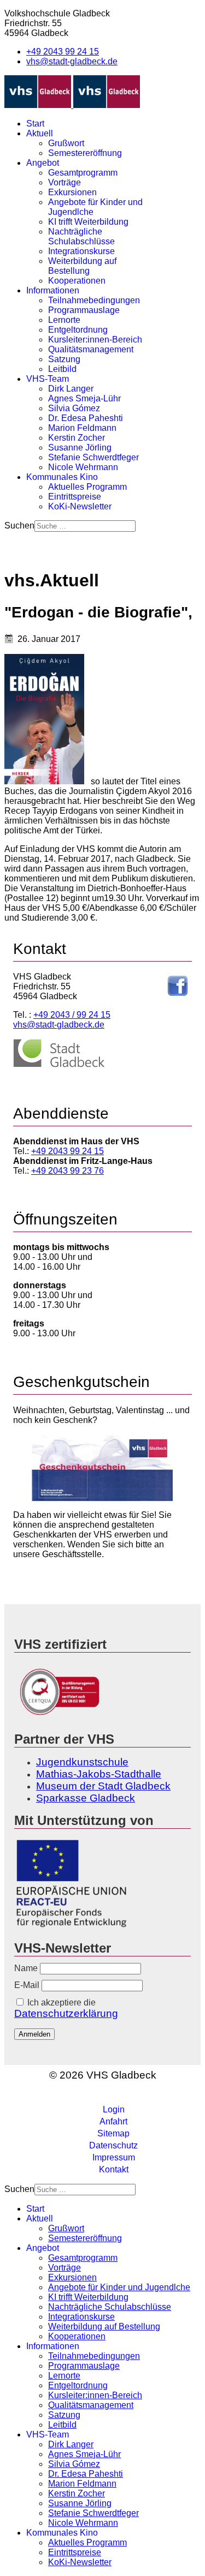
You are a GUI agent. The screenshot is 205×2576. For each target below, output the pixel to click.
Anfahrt (113, 2121)
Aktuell (40, 133)
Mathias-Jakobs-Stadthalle (99, 1774)
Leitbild (62, 369)
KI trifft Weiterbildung (88, 222)
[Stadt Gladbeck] (59, 1065)
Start (35, 124)
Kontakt (114, 2169)
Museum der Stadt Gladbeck (103, 1786)
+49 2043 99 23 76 (68, 1171)
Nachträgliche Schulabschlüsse (81, 236)
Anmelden (34, 2034)
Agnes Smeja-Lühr (84, 398)
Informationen (53, 290)
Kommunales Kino (62, 477)
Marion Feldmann (82, 428)
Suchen (19, 526)
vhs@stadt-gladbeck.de (72, 61)
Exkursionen (72, 192)
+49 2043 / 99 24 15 (72, 1015)
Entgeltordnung (78, 330)
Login (114, 2109)
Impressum (114, 2157)
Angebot (43, 163)
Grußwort (66, 143)
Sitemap (113, 2133)
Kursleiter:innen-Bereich (95, 340)
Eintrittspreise (75, 497)
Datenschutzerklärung (66, 2013)
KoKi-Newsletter (80, 506)
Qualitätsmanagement (91, 349)
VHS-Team (48, 379)
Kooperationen (77, 281)
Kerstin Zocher (77, 438)
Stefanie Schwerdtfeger (93, 457)
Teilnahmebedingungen (94, 300)
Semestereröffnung (85, 153)
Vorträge (65, 182)
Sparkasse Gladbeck (86, 1798)
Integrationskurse (81, 251)
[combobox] (85, 526)
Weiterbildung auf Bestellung (82, 266)
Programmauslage (84, 310)
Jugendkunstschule (82, 1762)
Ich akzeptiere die (66, 2008)
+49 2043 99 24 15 (63, 52)
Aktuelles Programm (87, 487)
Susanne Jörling (80, 448)
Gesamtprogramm (83, 173)
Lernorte (64, 320)
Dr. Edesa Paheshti (86, 418)
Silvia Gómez (74, 408)
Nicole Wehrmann (83, 467)
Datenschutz (113, 2145)
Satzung (64, 359)
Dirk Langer (71, 389)
